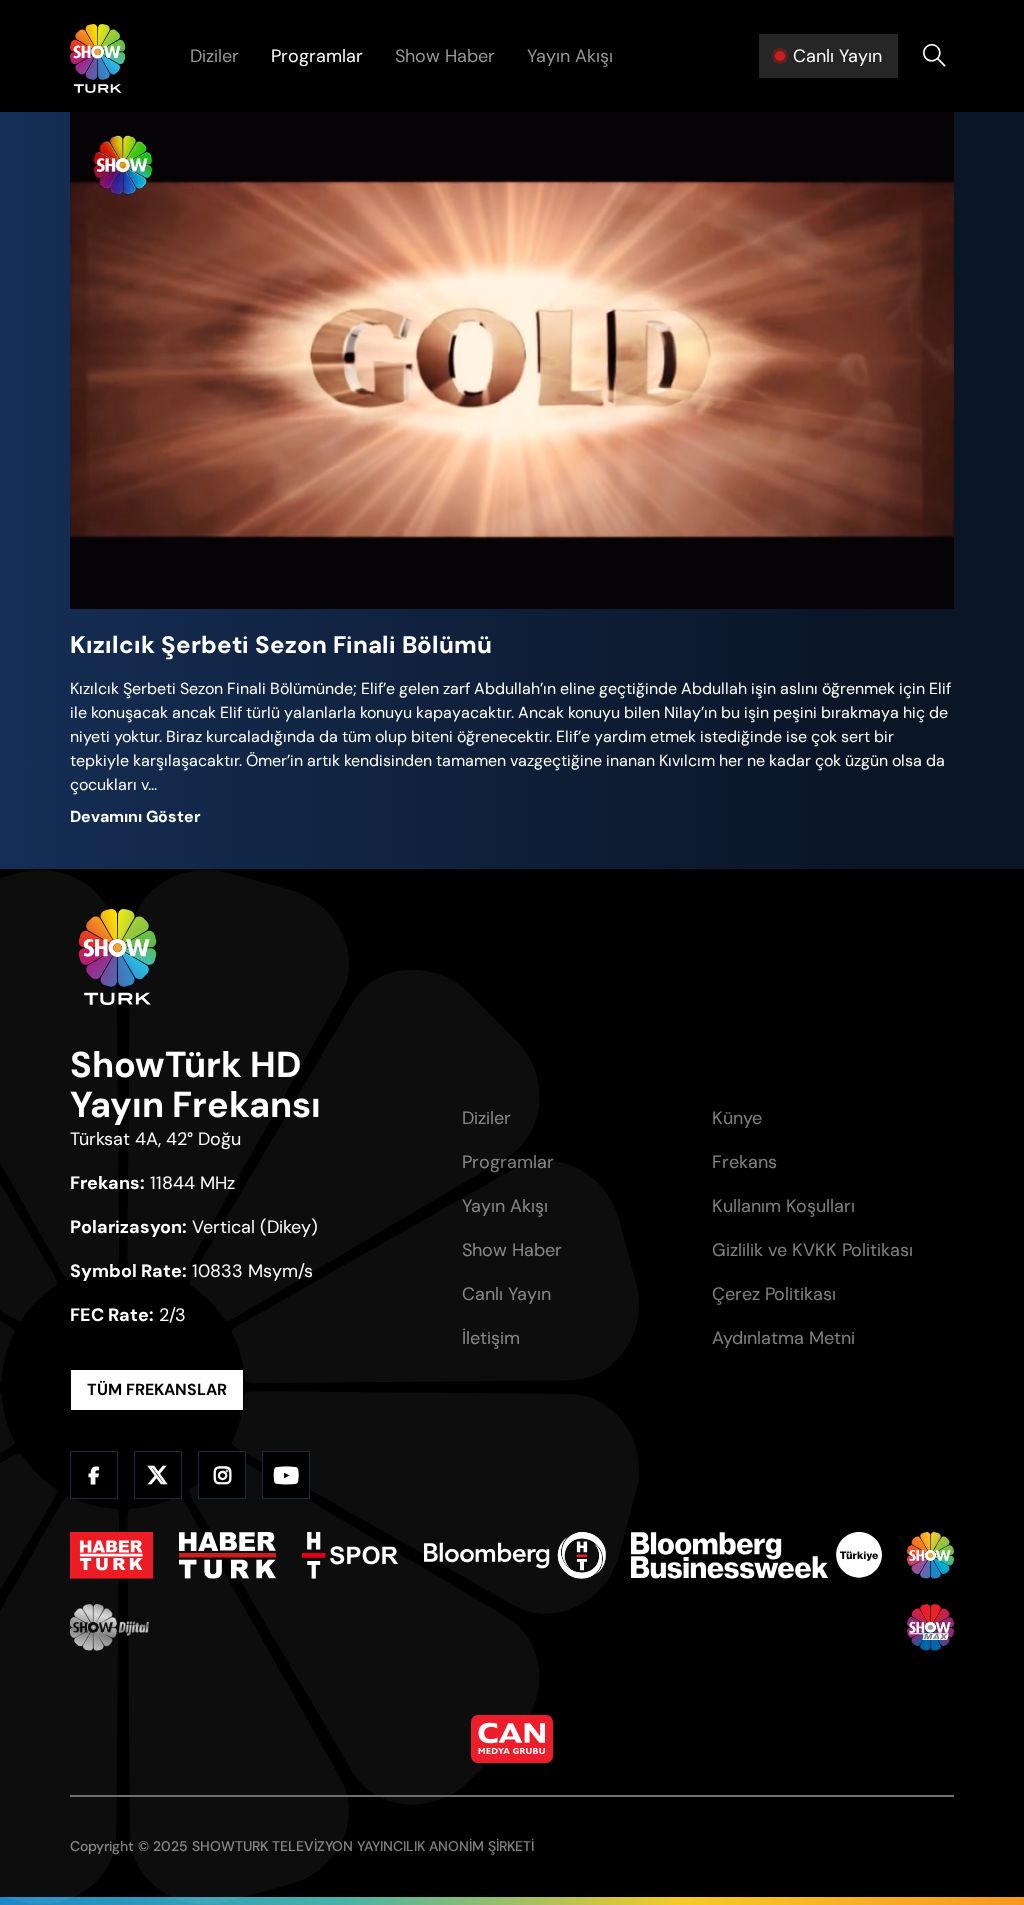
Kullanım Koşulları (783, 1206)
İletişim (491, 1338)
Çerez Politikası (774, 1294)
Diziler (214, 56)
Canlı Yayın (506, 1294)
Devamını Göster (135, 816)
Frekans (744, 1162)
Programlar (317, 56)
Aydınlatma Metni (783, 1338)
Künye (737, 1118)
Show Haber (445, 56)
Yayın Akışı (570, 56)
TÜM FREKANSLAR (157, 1389)
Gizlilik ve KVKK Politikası (812, 1250)
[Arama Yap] (934, 56)
